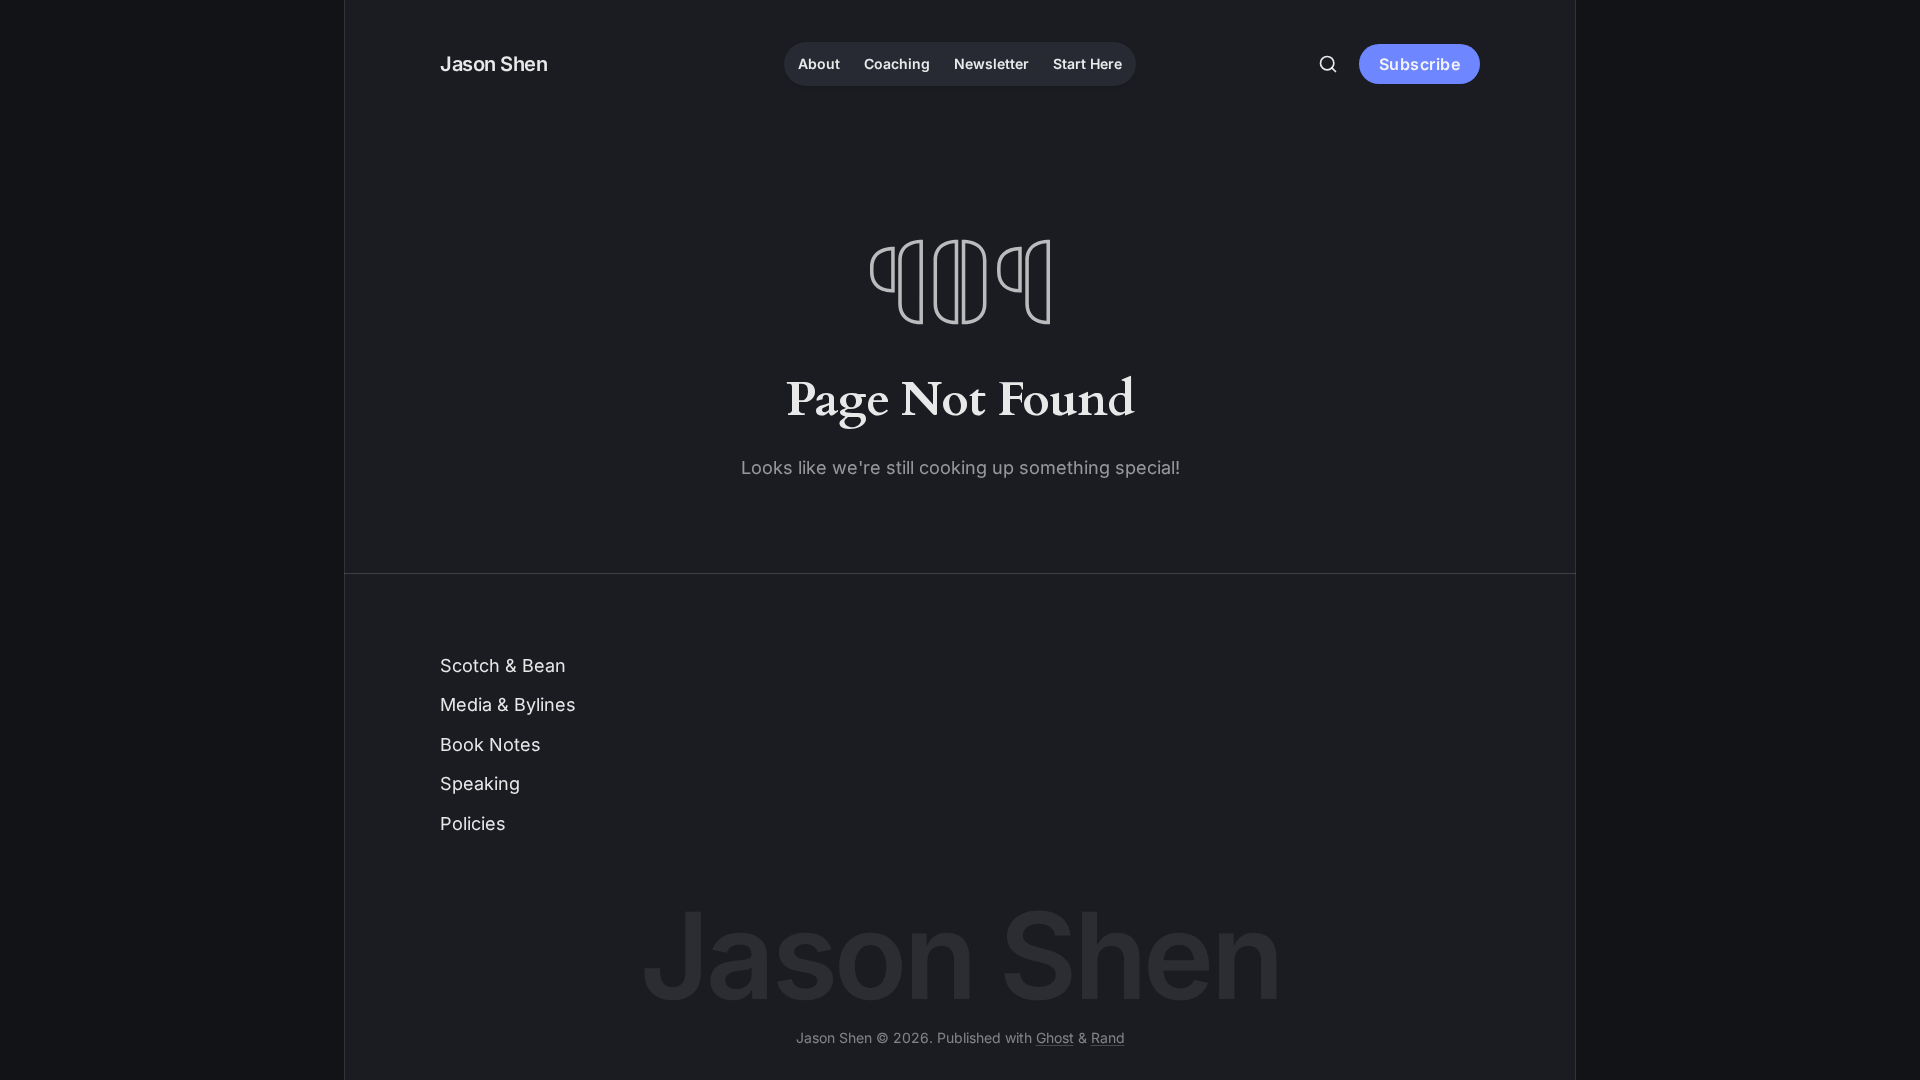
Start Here (1087, 63)
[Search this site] (1328, 64)
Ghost (1055, 1037)
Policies (473, 823)
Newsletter (991, 63)
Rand (1108, 1037)
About (819, 63)
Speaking (480, 783)
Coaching (897, 63)
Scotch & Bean (503, 665)
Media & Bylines (508, 704)
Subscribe (1420, 64)
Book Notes (490, 744)
